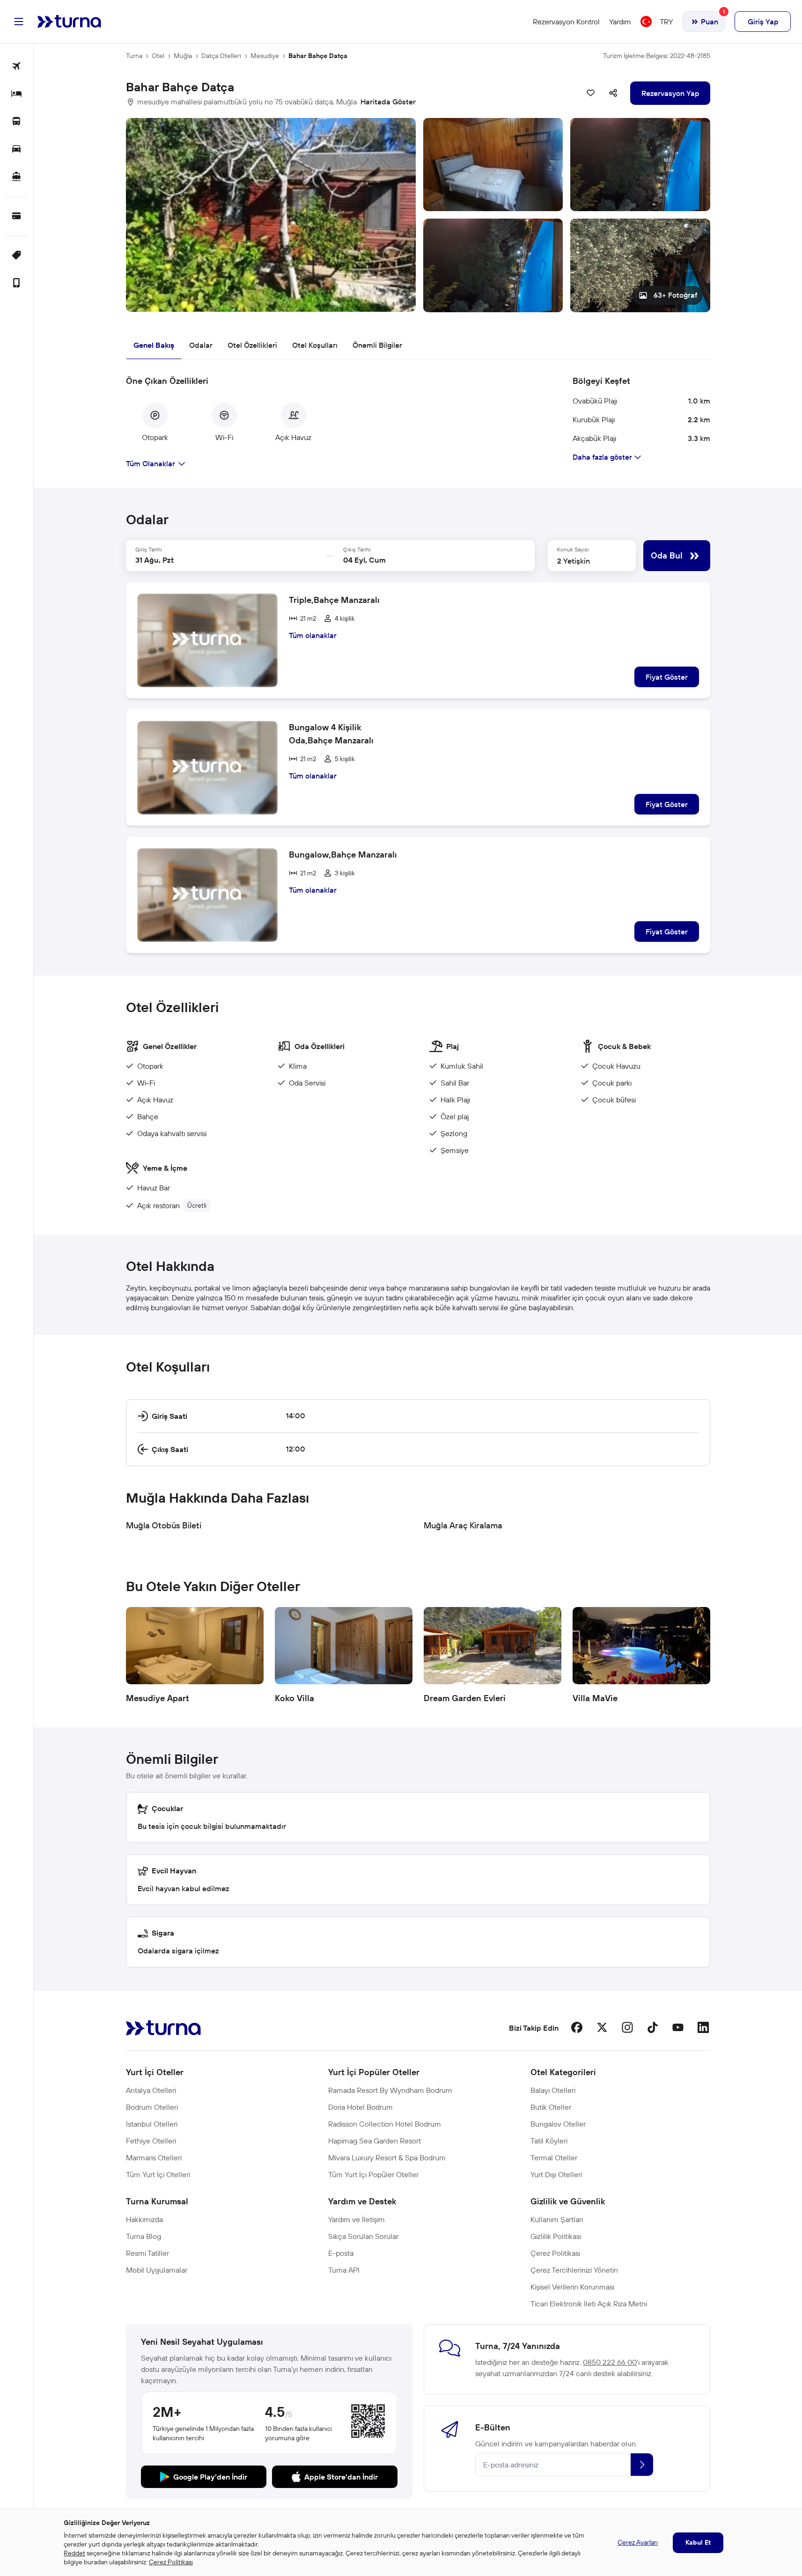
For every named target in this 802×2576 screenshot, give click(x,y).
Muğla (183, 56)
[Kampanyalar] (17, 256)
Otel (158, 56)
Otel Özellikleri (252, 345)
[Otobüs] (17, 122)
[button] (418, 215)
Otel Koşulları (315, 345)
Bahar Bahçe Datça (318, 56)
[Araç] (17, 150)
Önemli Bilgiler (377, 345)
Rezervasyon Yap (670, 93)
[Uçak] (17, 67)
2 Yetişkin (574, 561)
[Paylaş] (613, 93)
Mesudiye (265, 56)
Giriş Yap (763, 22)
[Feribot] (17, 177)
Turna (134, 56)
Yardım (620, 22)
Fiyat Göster (667, 677)
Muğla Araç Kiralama (463, 1525)
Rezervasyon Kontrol (566, 22)
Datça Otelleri (221, 56)
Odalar (201, 345)
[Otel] (17, 94)
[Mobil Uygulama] (17, 283)
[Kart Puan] (17, 217)
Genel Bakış (154, 345)
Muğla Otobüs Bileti (164, 1525)
